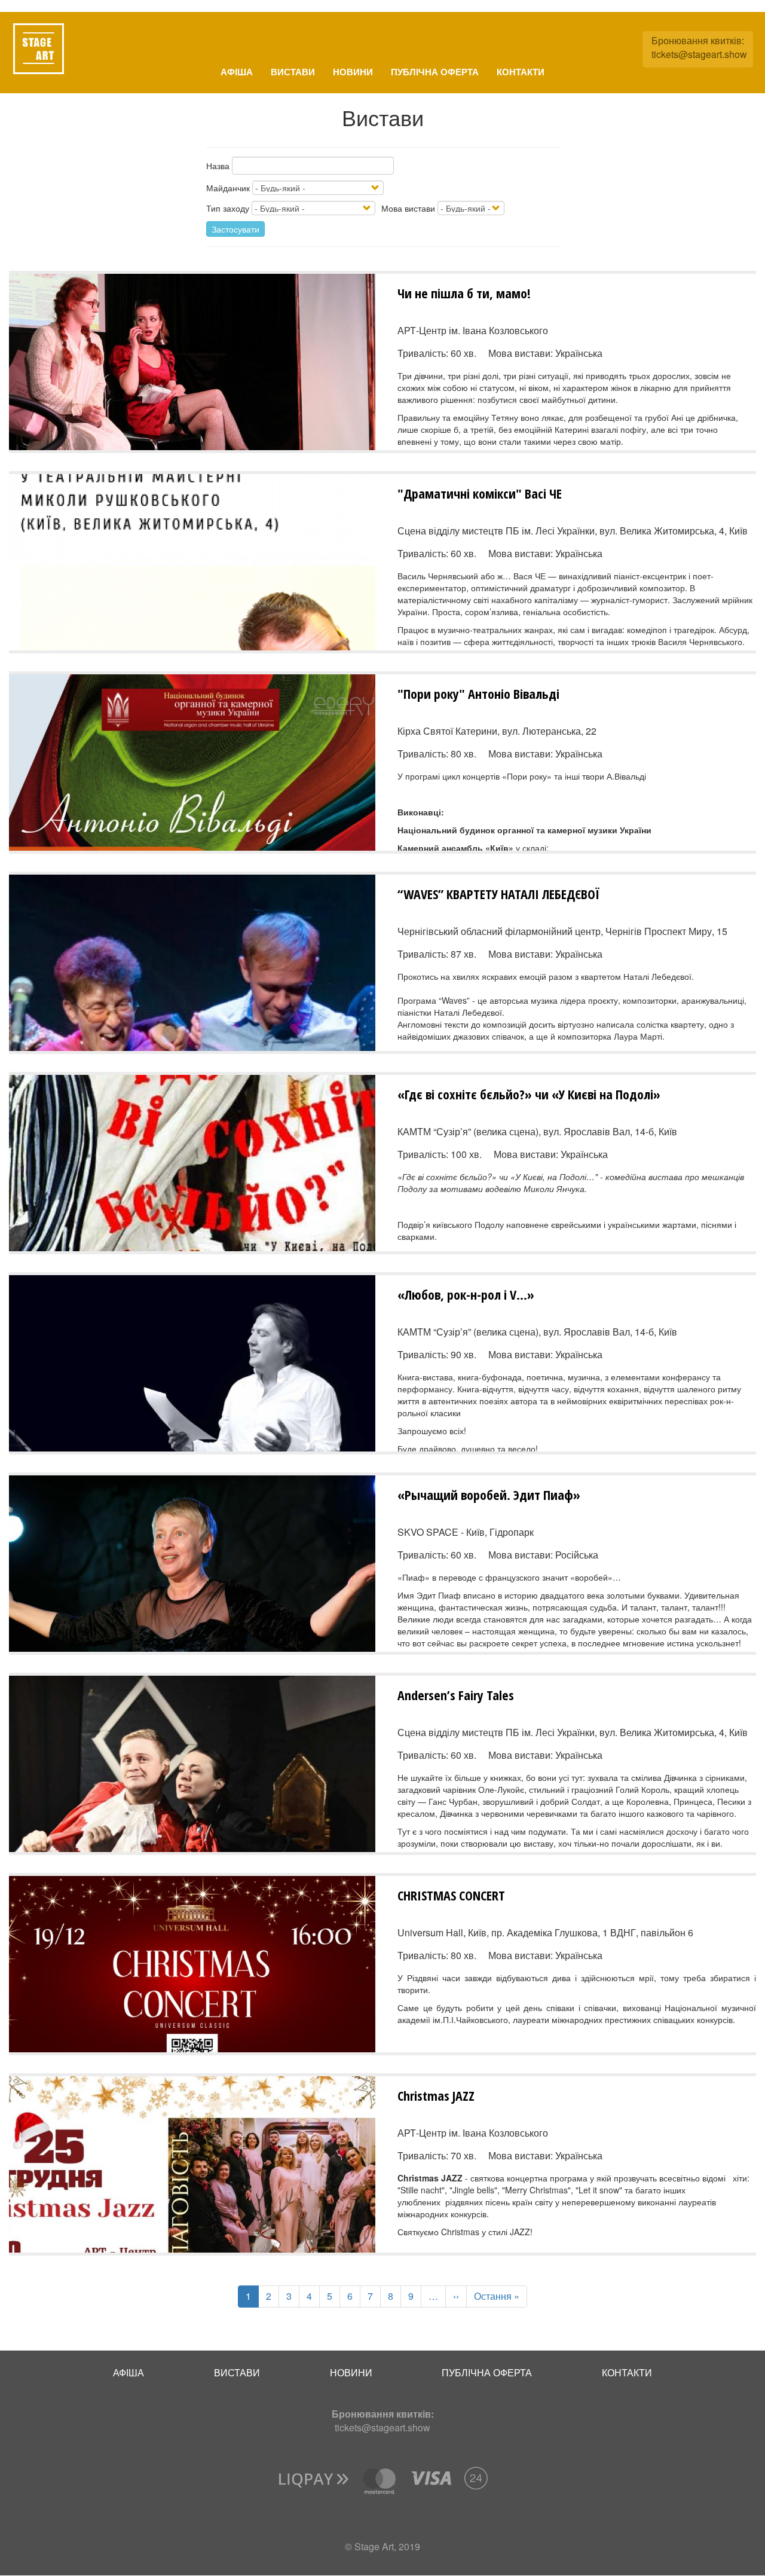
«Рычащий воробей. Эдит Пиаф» (489, 1495)
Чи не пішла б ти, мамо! (464, 293)
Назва (218, 166)
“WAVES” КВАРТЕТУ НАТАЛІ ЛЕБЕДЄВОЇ (498, 894)
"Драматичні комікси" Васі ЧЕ (480, 493)
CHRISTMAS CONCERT (451, 1895)
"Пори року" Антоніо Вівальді (478, 693)
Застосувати (235, 229)
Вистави (293, 72)
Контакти (521, 72)
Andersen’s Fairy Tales (456, 1695)
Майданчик (228, 188)
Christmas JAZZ (436, 2095)
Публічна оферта (435, 72)
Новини (353, 72)
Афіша (237, 72)
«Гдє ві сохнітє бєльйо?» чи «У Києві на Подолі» (529, 1094)
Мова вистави (408, 208)
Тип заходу (228, 208)
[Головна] (39, 49)
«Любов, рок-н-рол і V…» (466, 1294)
